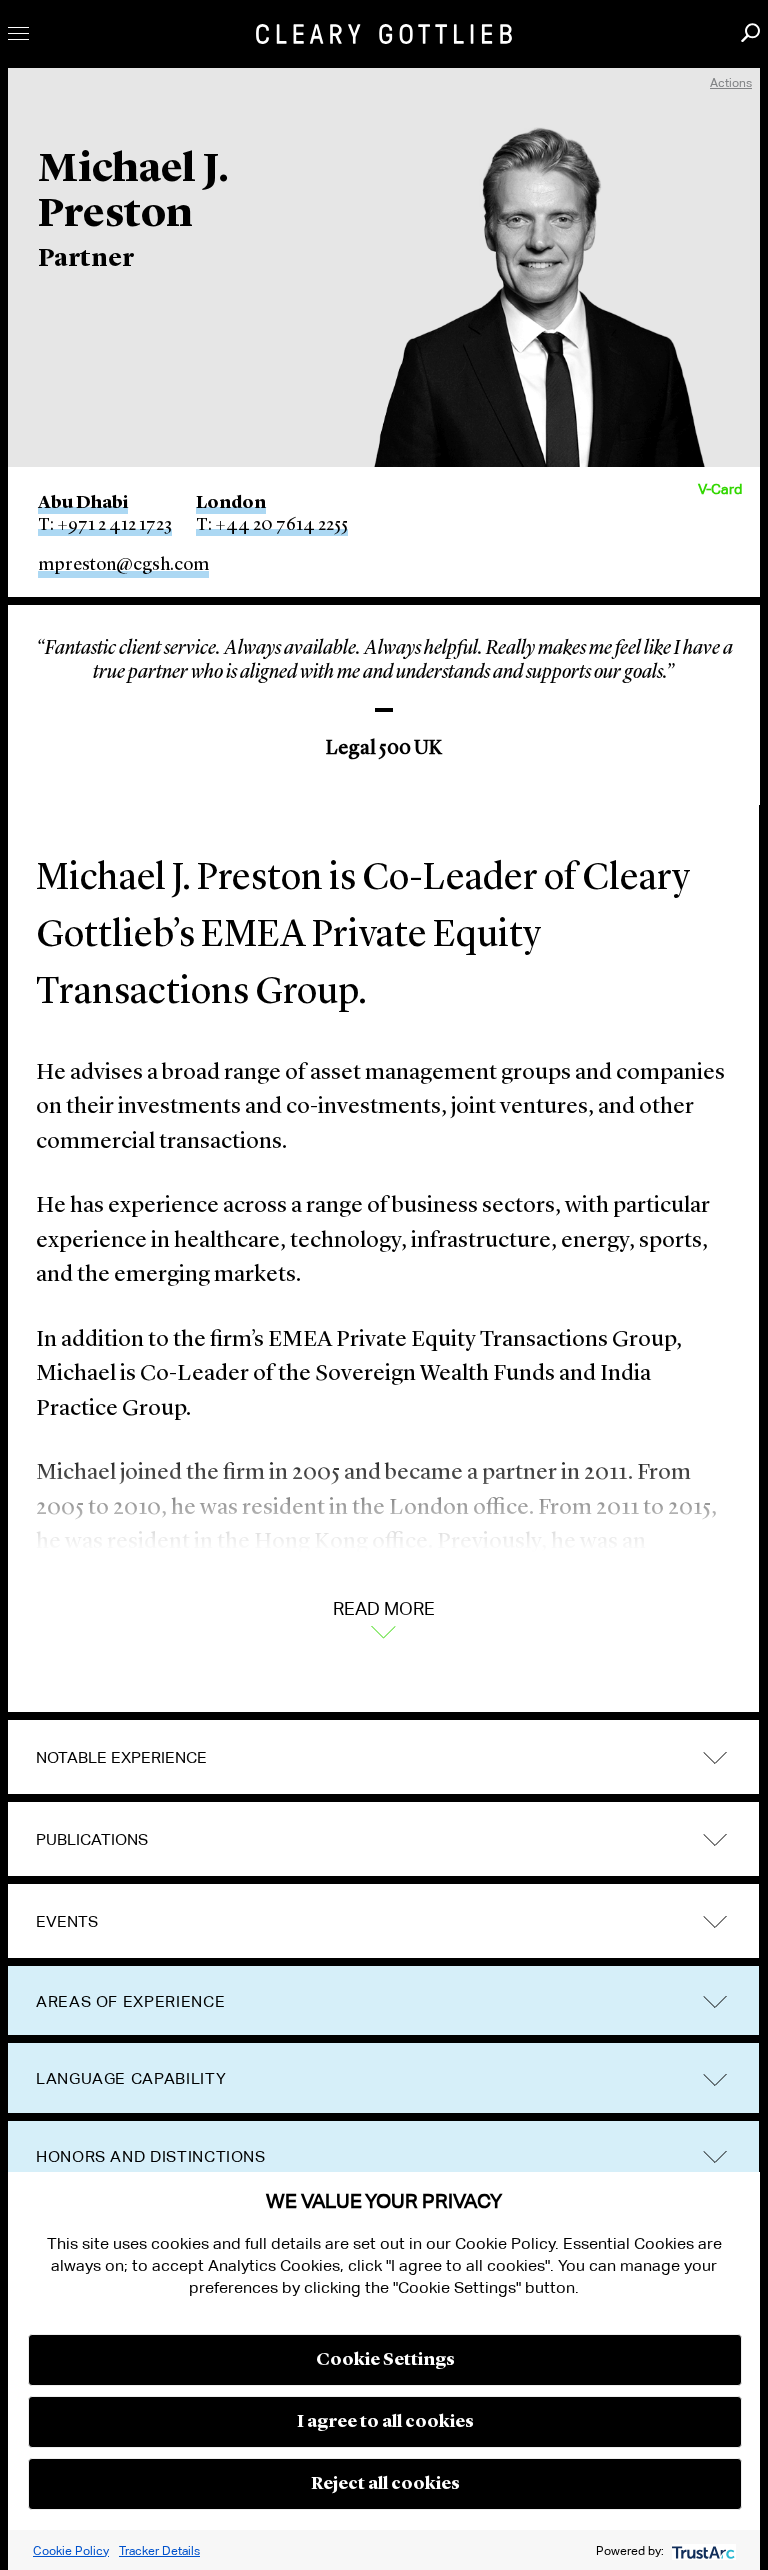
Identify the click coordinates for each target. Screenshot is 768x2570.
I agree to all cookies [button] (385, 2422)
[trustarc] (701, 2550)
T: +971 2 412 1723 (105, 525)
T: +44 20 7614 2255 (272, 525)
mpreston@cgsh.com (123, 565)
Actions (731, 82)
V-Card (720, 489)
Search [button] (750, 32)
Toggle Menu (18, 33)
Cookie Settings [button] (385, 2360)
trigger (715, 1757)
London (231, 503)
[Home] (384, 34)
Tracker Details (159, 2550)
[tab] (383, 1758)
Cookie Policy (71, 2550)
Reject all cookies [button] (385, 2484)
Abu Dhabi (83, 503)
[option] (384, 692)
